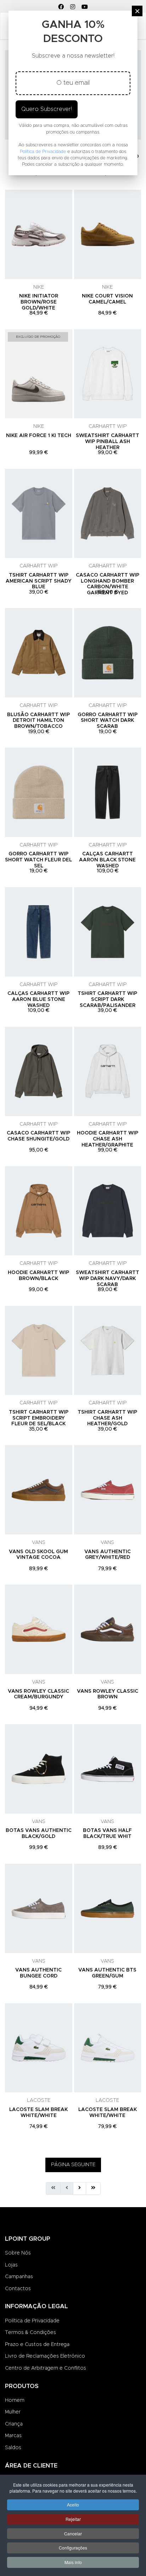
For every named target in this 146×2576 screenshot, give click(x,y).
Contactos (18, 2289)
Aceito (73, 2504)
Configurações (73, 2548)
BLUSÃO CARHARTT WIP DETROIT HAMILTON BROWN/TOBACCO (38, 721)
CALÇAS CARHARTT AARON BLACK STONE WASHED (107, 860)
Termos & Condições (30, 2333)
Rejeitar (73, 2519)
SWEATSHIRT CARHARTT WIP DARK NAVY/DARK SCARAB (108, 1279)
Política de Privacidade (32, 2321)
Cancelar (73, 2533)
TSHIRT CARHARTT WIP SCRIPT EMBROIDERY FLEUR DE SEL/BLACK (39, 1418)
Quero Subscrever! (47, 109)
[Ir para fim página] (93, 2188)
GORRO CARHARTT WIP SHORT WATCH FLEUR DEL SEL (38, 860)
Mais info (73, 2562)
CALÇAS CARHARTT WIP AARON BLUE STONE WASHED (38, 1000)
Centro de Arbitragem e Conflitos (46, 2368)
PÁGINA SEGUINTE (73, 2165)
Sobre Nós (18, 2253)
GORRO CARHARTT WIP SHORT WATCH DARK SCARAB (108, 721)
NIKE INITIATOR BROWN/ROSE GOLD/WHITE (39, 302)
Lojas (11, 2265)
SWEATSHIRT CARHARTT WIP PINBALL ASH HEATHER (108, 442)
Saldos (13, 2448)
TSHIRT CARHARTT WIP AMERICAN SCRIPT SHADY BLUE (39, 581)
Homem (15, 2400)
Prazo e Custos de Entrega (37, 2345)
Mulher (13, 2412)
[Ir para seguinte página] (80, 2188)
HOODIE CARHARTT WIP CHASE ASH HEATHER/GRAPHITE (108, 1139)
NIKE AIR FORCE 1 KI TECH (39, 436)
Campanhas (19, 2277)
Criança (14, 2424)
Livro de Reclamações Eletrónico (45, 2356)
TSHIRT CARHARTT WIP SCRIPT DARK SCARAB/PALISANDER (107, 1000)
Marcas (13, 2436)
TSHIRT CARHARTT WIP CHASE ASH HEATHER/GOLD (107, 1418)
